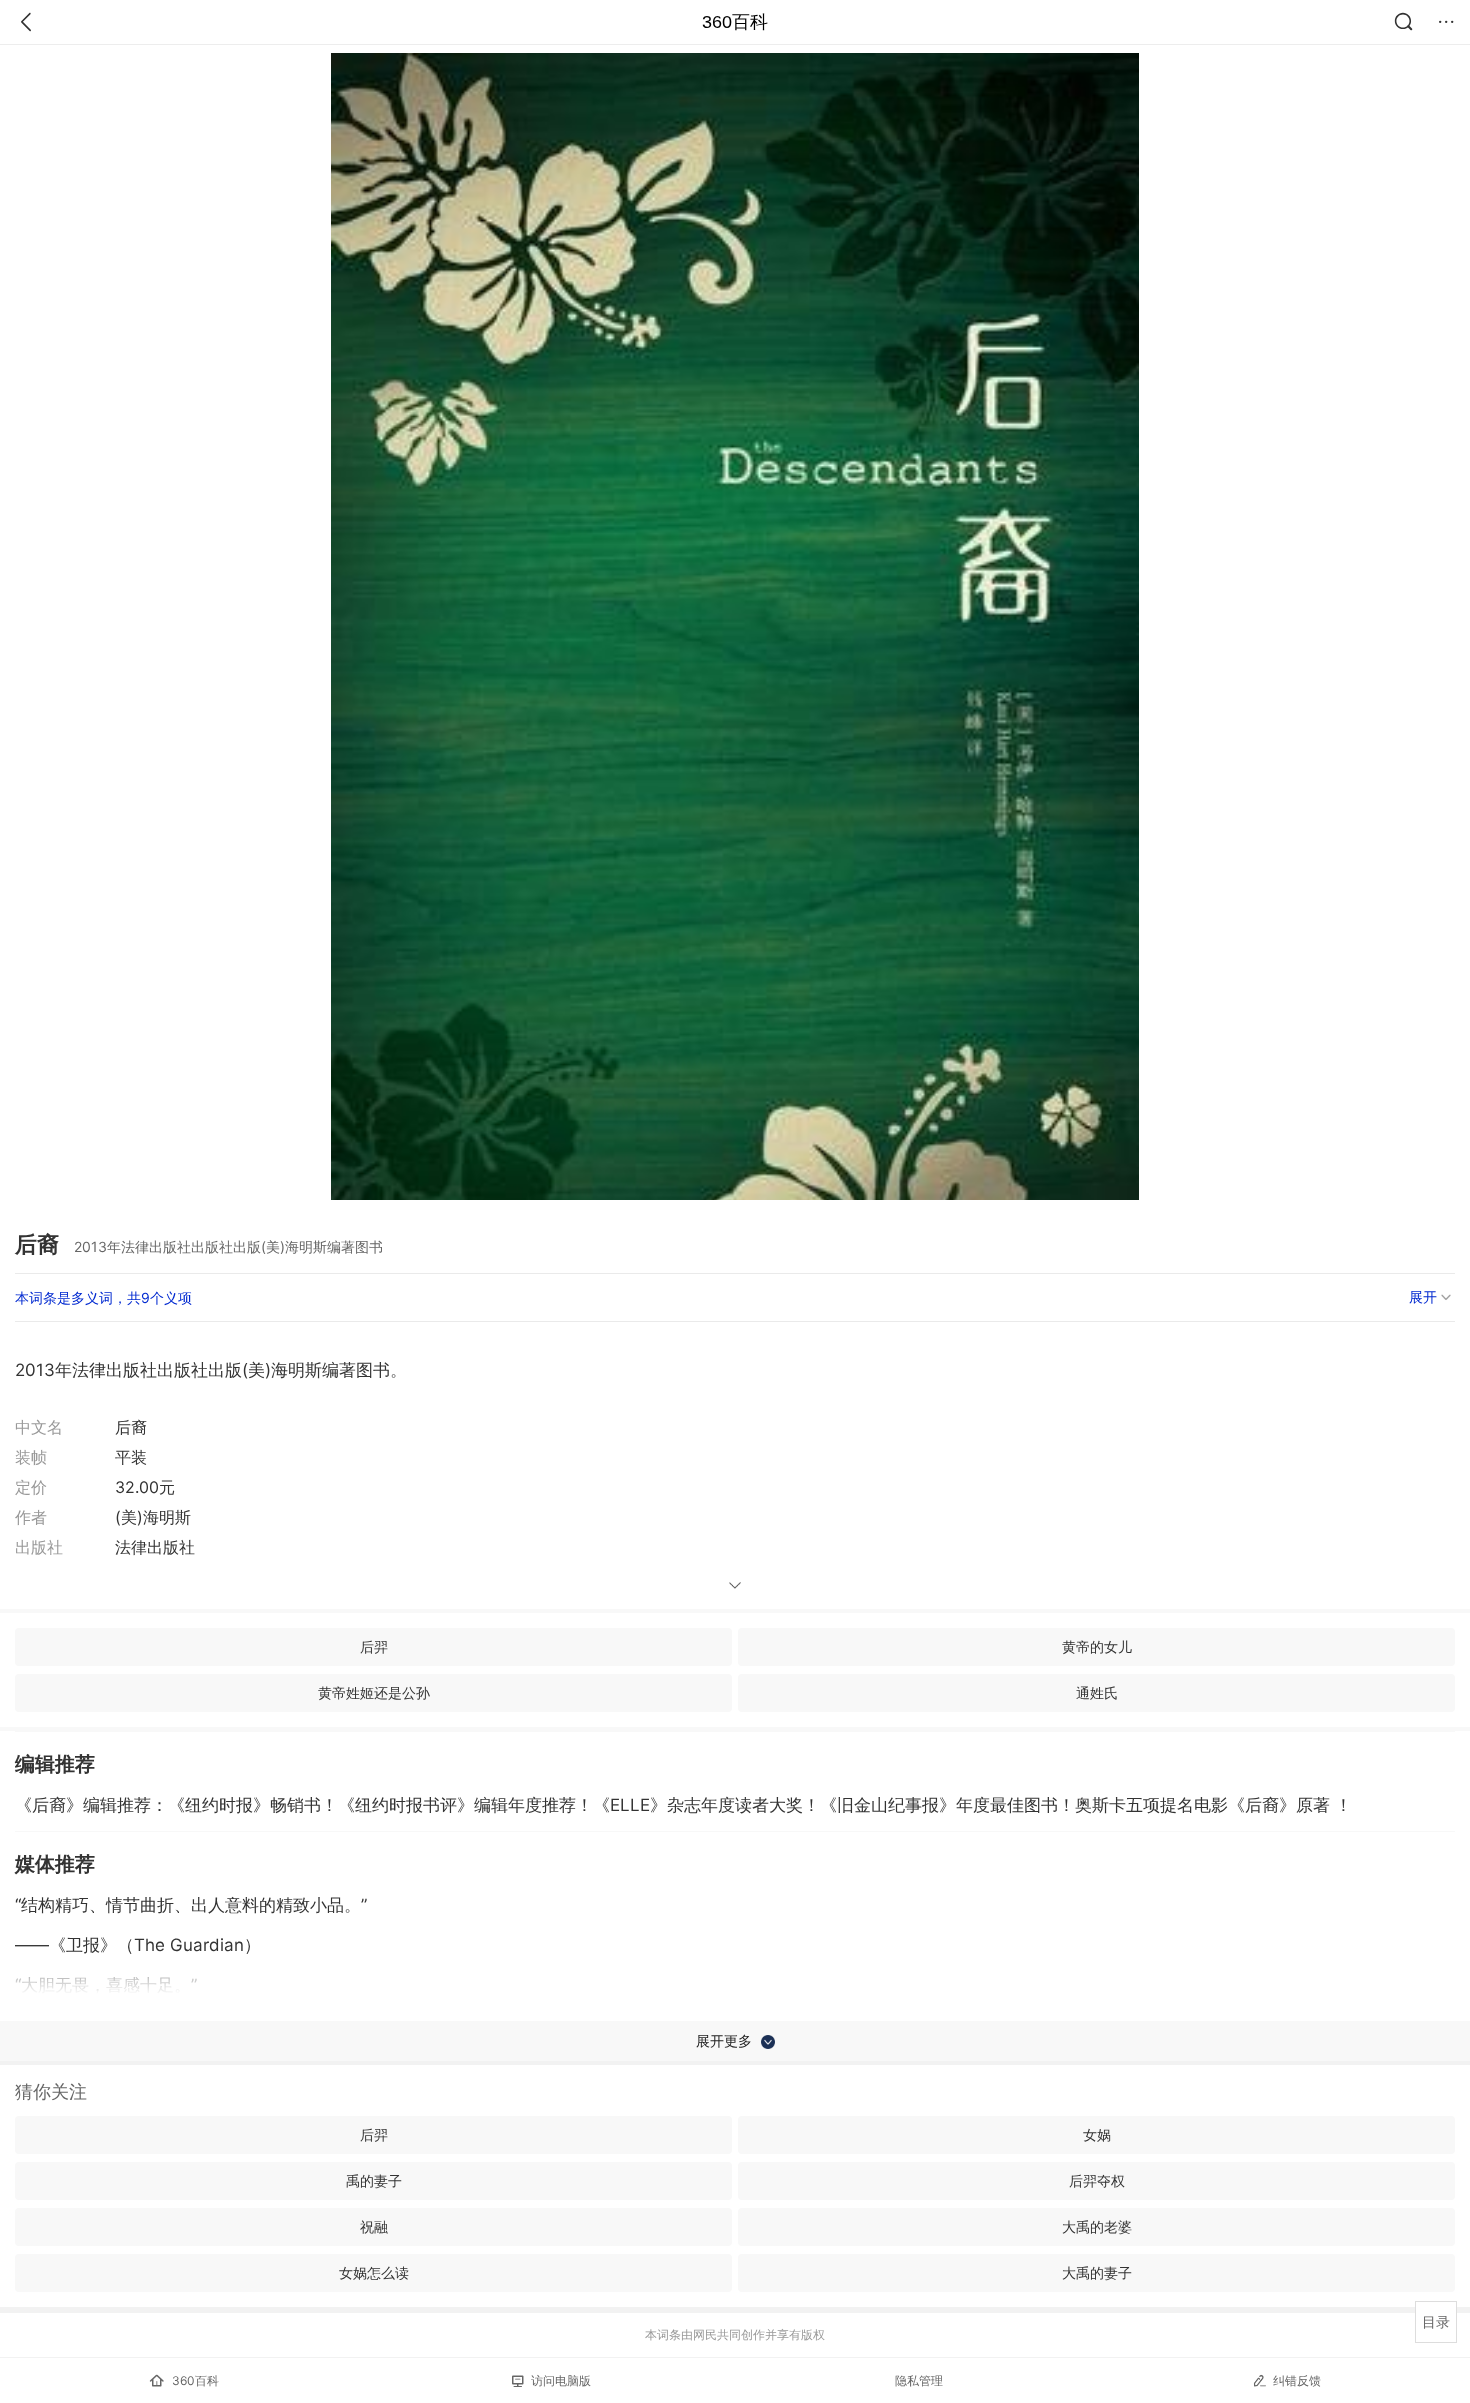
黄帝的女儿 (1097, 1646)
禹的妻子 (374, 2180)
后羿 (374, 1646)
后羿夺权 (1097, 2180)
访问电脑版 (561, 2380)
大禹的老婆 (1097, 2226)
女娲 (1097, 2134)
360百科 (735, 22)
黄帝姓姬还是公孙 (374, 1692)
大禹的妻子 (1097, 2272)
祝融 (374, 2226)
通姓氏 (1097, 1692)
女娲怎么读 (374, 2272)
